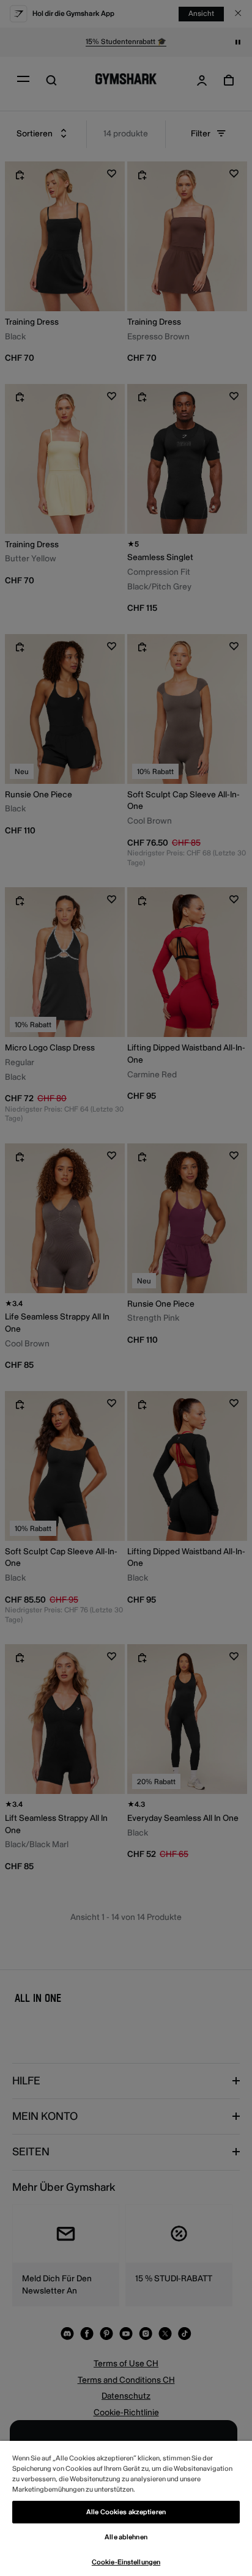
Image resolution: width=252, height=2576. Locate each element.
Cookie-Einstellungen (126, 2562)
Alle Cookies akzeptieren (126, 2512)
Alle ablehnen (126, 2537)
